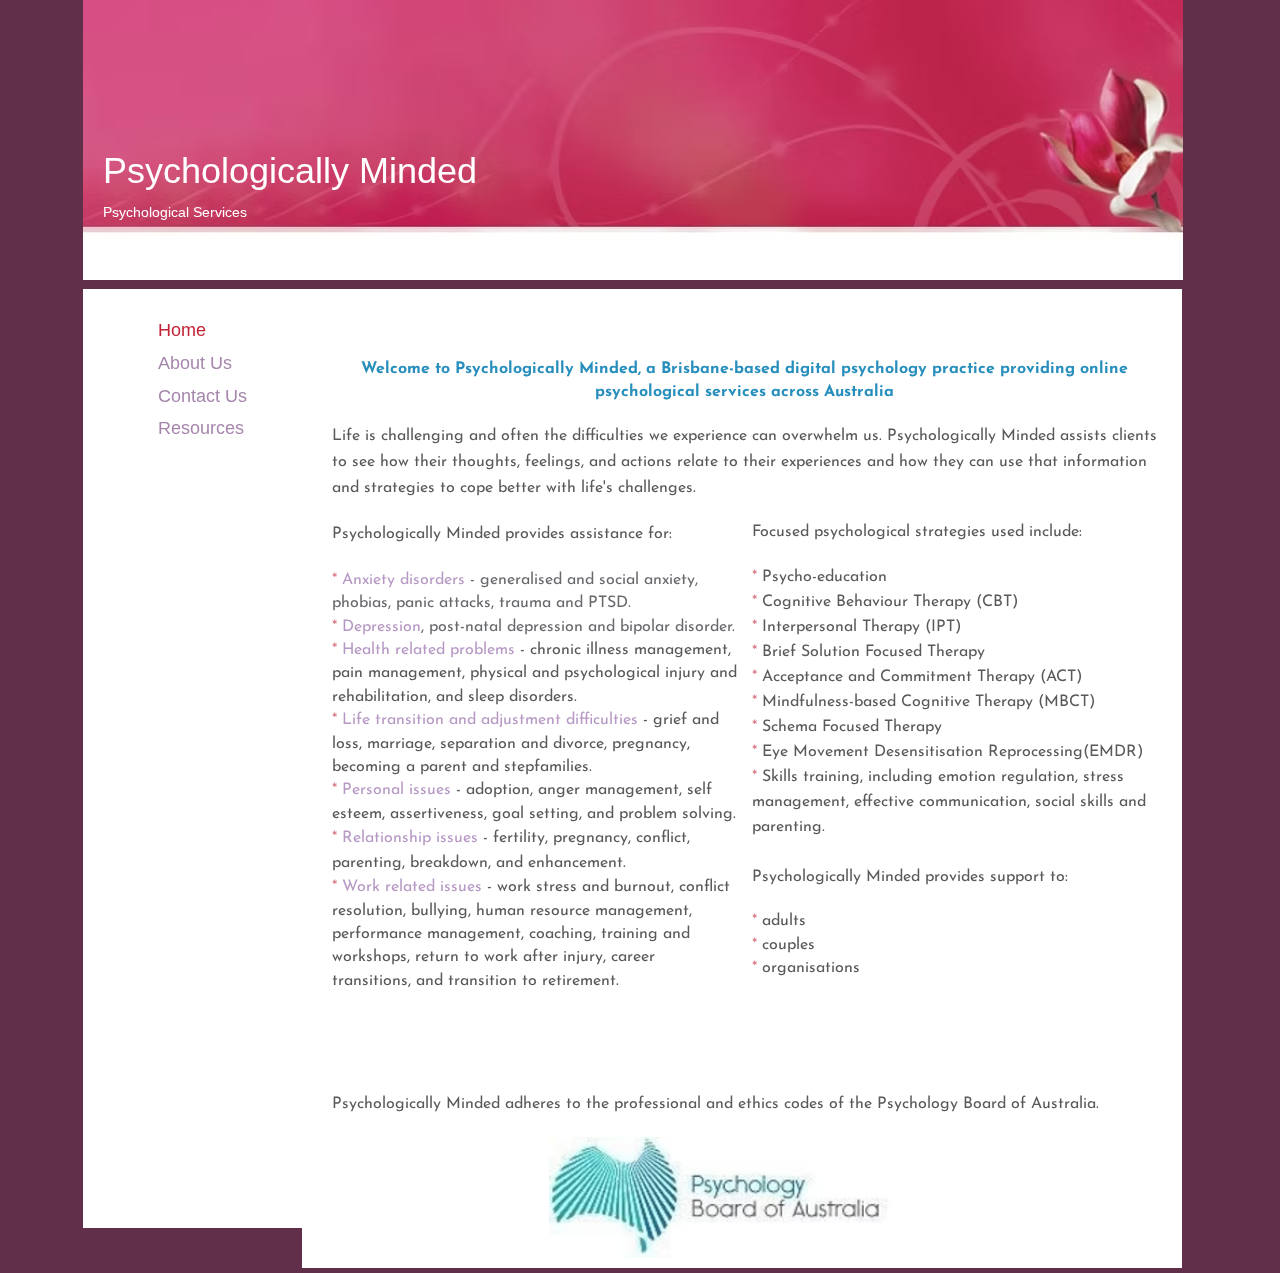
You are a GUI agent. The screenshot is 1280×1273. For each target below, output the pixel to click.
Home (182, 330)
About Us (195, 363)
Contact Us (202, 396)
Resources (201, 428)
